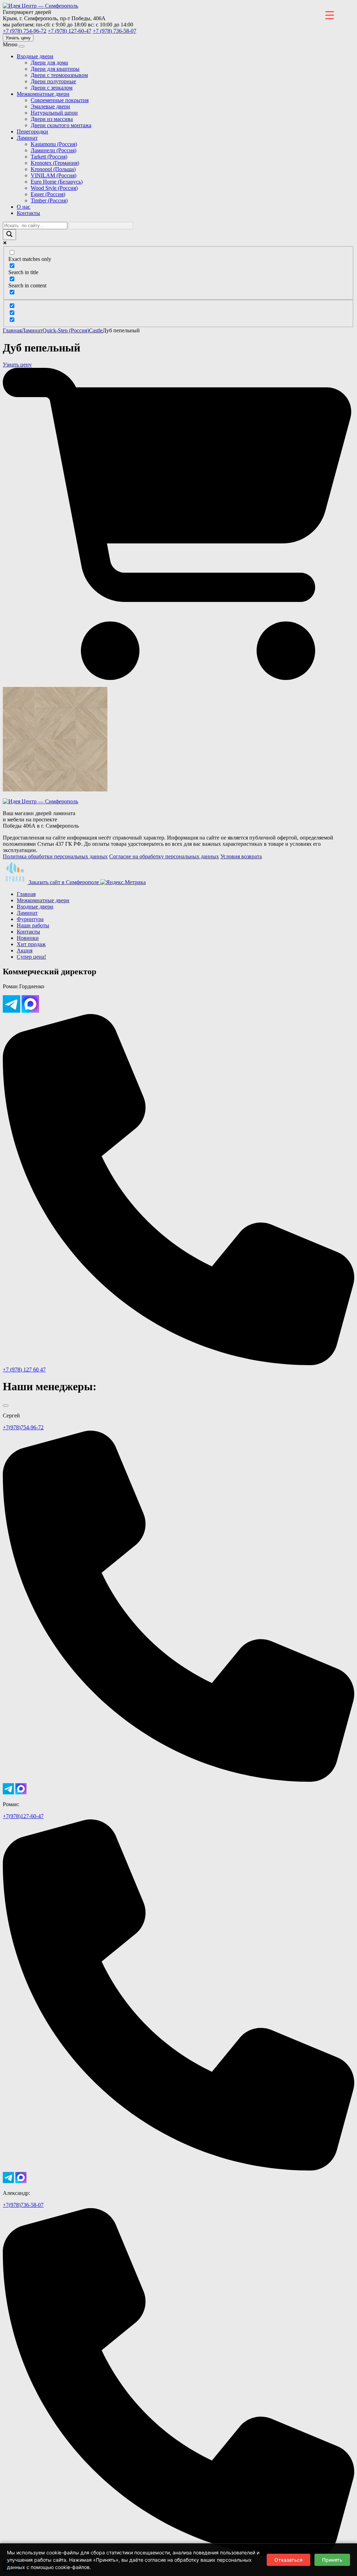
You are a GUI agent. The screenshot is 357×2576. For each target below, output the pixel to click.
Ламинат (27, 138)
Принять (332, 2560)
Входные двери (35, 56)
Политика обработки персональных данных (55, 856)
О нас (24, 207)
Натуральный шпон (54, 113)
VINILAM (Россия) (54, 175)
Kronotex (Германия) (55, 163)
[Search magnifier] (9, 235)
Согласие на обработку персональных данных (164, 856)
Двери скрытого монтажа (61, 125)
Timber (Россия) (49, 200)
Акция (25, 950)
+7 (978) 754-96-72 (25, 31)
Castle (96, 330)
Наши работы (33, 925)
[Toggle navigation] (22, 46)
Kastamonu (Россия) (54, 144)
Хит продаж (31, 944)
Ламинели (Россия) (54, 150)
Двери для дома (49, 63)
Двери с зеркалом (52, 88)
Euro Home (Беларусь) (57, 182)
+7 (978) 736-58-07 (115, 31)
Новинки (28, 938)
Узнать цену (18, 38)
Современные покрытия (60, 100)
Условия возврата (241, 856)
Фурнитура (30, 919)
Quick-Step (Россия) (66, 330)
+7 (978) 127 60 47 (24, 1370)
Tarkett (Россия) (49, 157)
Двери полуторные (53, 81)
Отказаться (288, 2560)
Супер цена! (31, 957)
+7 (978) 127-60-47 (70, 31)
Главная (12, 330)
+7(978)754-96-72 (23, 1427)
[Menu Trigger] (330, 15)
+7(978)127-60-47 (23, 1816)
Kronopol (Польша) (53, 169)
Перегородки (32, 131)
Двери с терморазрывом (59, 75)
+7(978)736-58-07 (23, 2205)
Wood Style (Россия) (54, 188)
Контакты (28, 213)
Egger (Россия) (48, 194)
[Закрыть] (6, 1406)
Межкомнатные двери (43, 94)
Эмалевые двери (50, 106)
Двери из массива (52, 119)
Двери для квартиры (55, 69)
